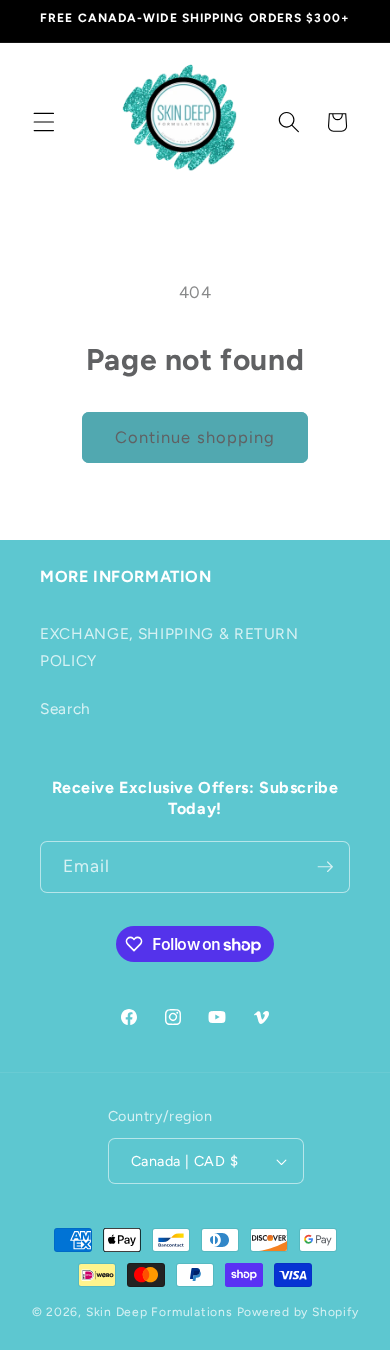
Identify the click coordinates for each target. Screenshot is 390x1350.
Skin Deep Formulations (159, 1312)
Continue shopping (195, 437)
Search (65, 708)
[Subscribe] (325, 867)
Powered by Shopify (298, 1312)
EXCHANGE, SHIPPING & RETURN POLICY (169, 647)
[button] (44, 122)
